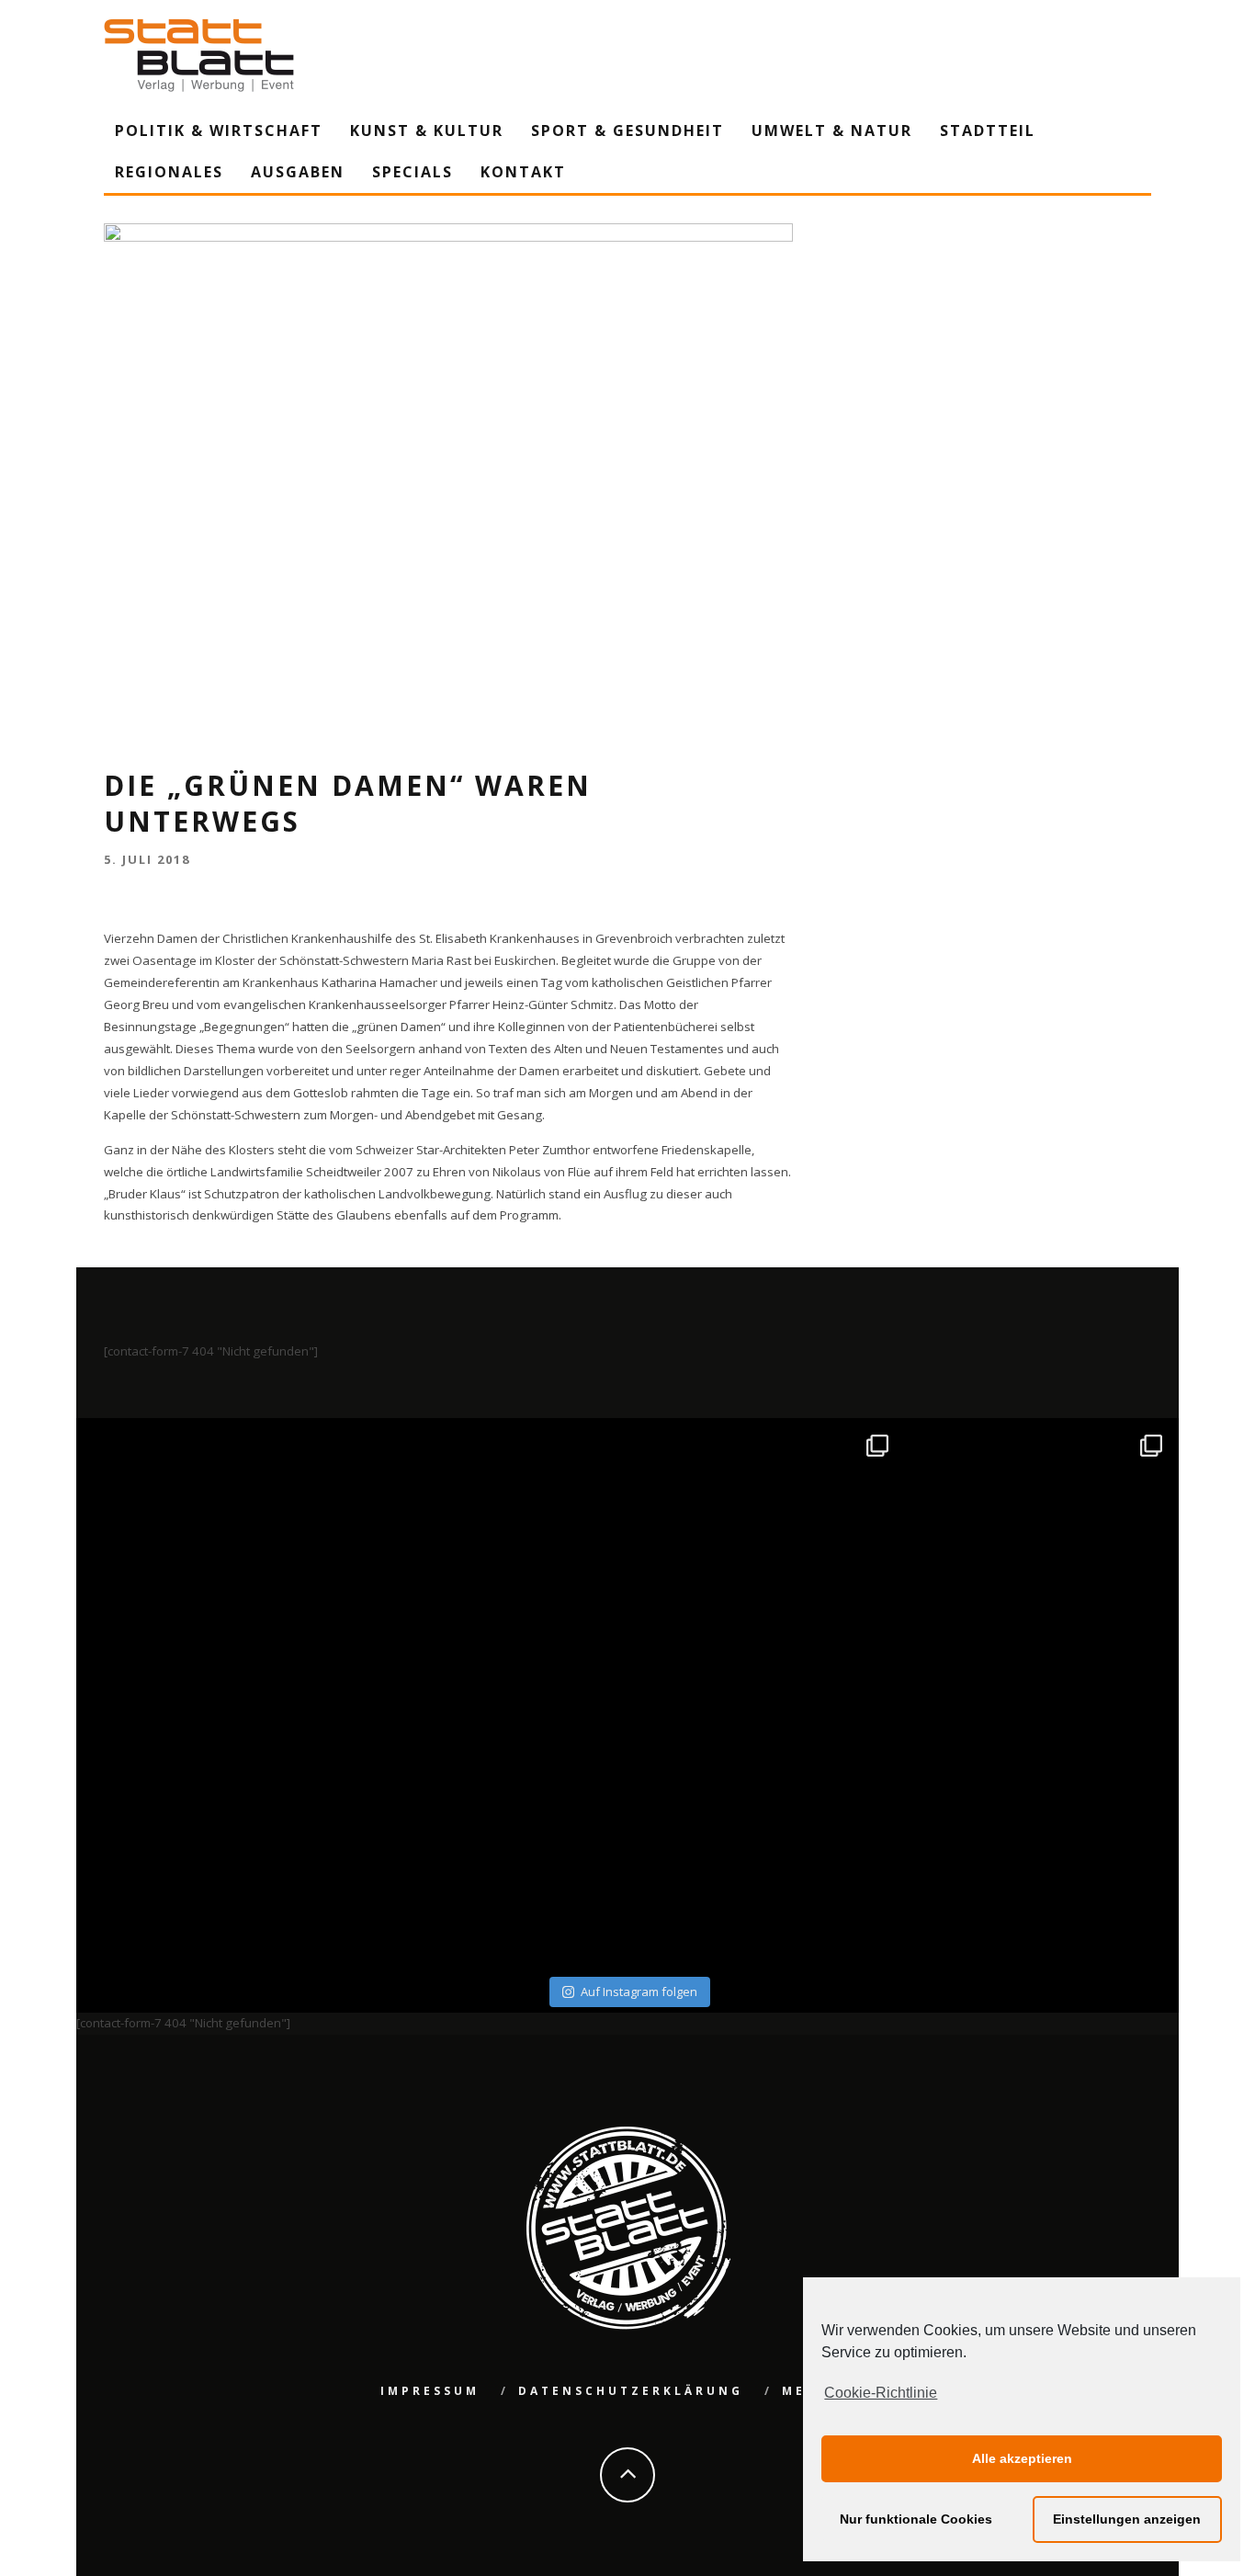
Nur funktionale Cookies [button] (916, 2519)
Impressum (430, 2391)
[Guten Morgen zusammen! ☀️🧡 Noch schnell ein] (765, 1832)
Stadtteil (988, 131)
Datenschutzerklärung (631, 2391)
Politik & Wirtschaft (219, 131)
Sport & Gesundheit (627, 131)
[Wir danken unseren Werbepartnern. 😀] (765, 1558)
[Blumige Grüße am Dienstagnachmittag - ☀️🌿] (1040, 1832)
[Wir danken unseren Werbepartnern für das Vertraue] (1040, 1558)
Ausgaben (298, 172)
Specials (413, 172)
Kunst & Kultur (427, 131)
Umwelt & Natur (832, 131)
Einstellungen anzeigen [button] (1127, 2519)
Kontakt (523, 172)
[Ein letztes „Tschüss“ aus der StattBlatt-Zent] (491, 1558)
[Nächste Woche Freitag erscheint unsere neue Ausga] (216, 1832)
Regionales (169, 172)
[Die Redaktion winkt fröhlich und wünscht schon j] (491, 1832)
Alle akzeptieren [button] (1022, 2458)
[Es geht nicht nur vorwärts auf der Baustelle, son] (216, 1558)
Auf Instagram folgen (639, 1992)
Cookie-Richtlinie (881, 2393)
